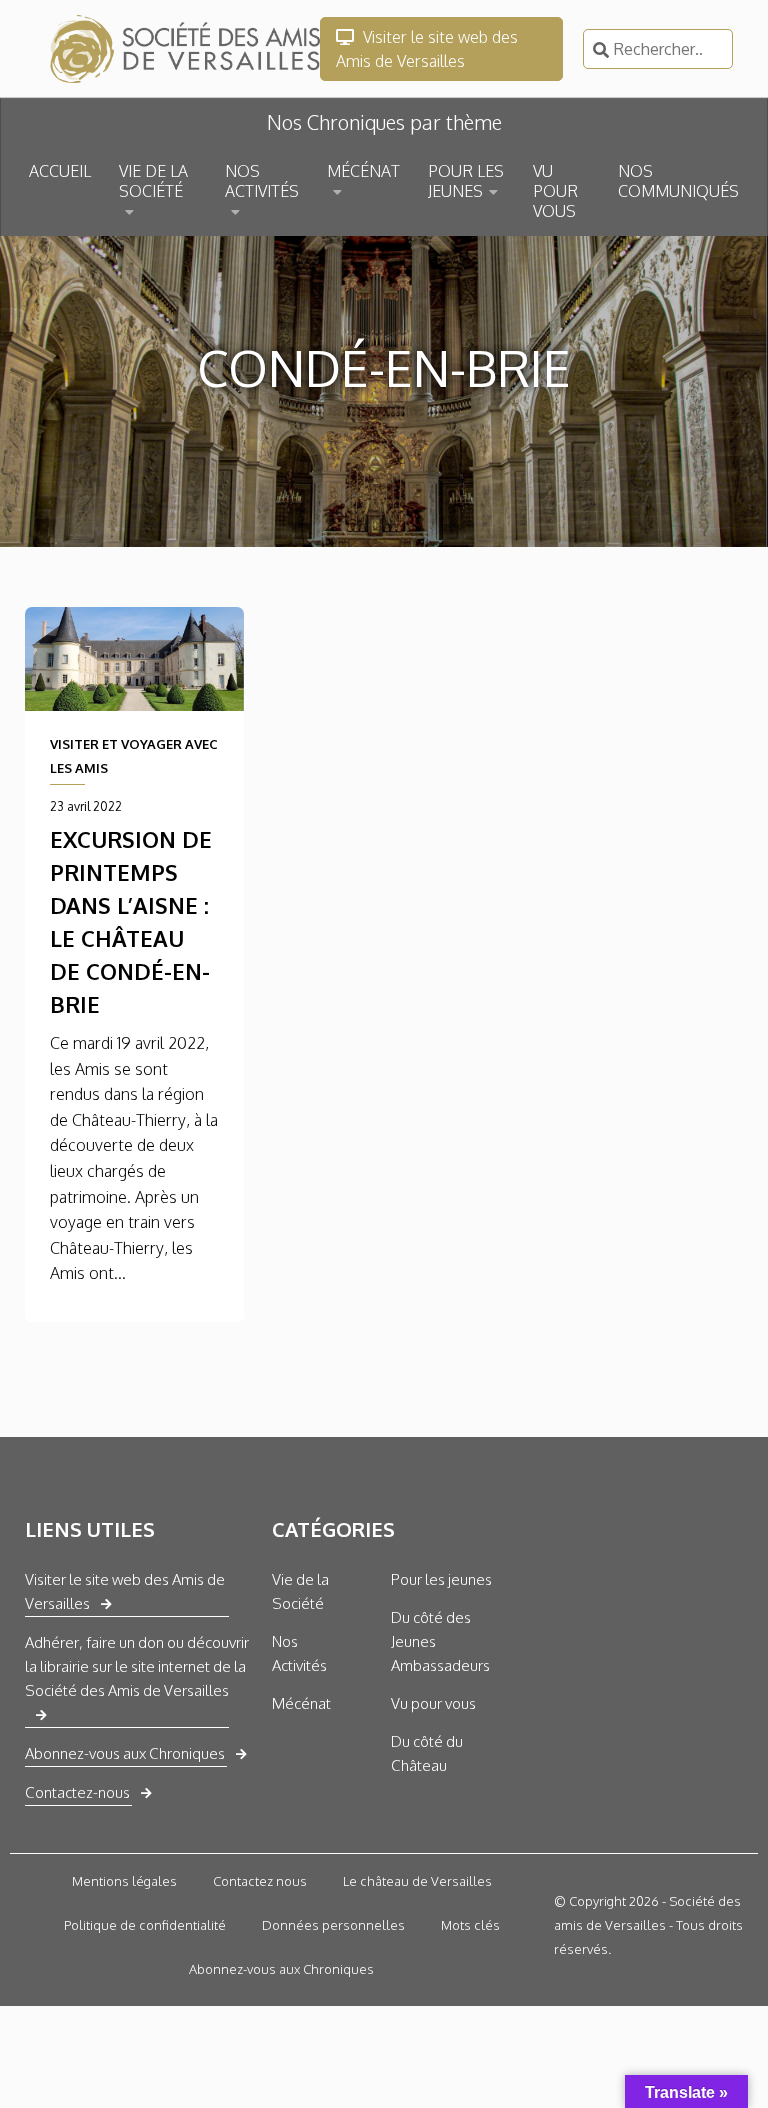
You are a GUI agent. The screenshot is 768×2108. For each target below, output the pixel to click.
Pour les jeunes (441, 1579)
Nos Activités (299, 1653)
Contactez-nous (77, 1792)
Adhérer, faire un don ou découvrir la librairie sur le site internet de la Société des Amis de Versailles (137, 1666)
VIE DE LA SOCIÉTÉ (153, 181)
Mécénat (301, 1703)
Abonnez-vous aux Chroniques (125, 1753)
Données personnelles (333, 1925)
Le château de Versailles (417, 1881)
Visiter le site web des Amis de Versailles (427, 49)
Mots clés (470, 1925)
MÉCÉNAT (363, 171)
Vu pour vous (433, 1703)
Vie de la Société (300, 1591)
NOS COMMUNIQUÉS (678, 181)
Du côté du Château (427, 1753)
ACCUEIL (60, 171)
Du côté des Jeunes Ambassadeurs (440, 1641)
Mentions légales (124, 1881)
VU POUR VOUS (555, 191)
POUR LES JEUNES (466, 181)
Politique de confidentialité (145, 1925)
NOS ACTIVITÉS (262, 181)
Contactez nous (260, 1881)
